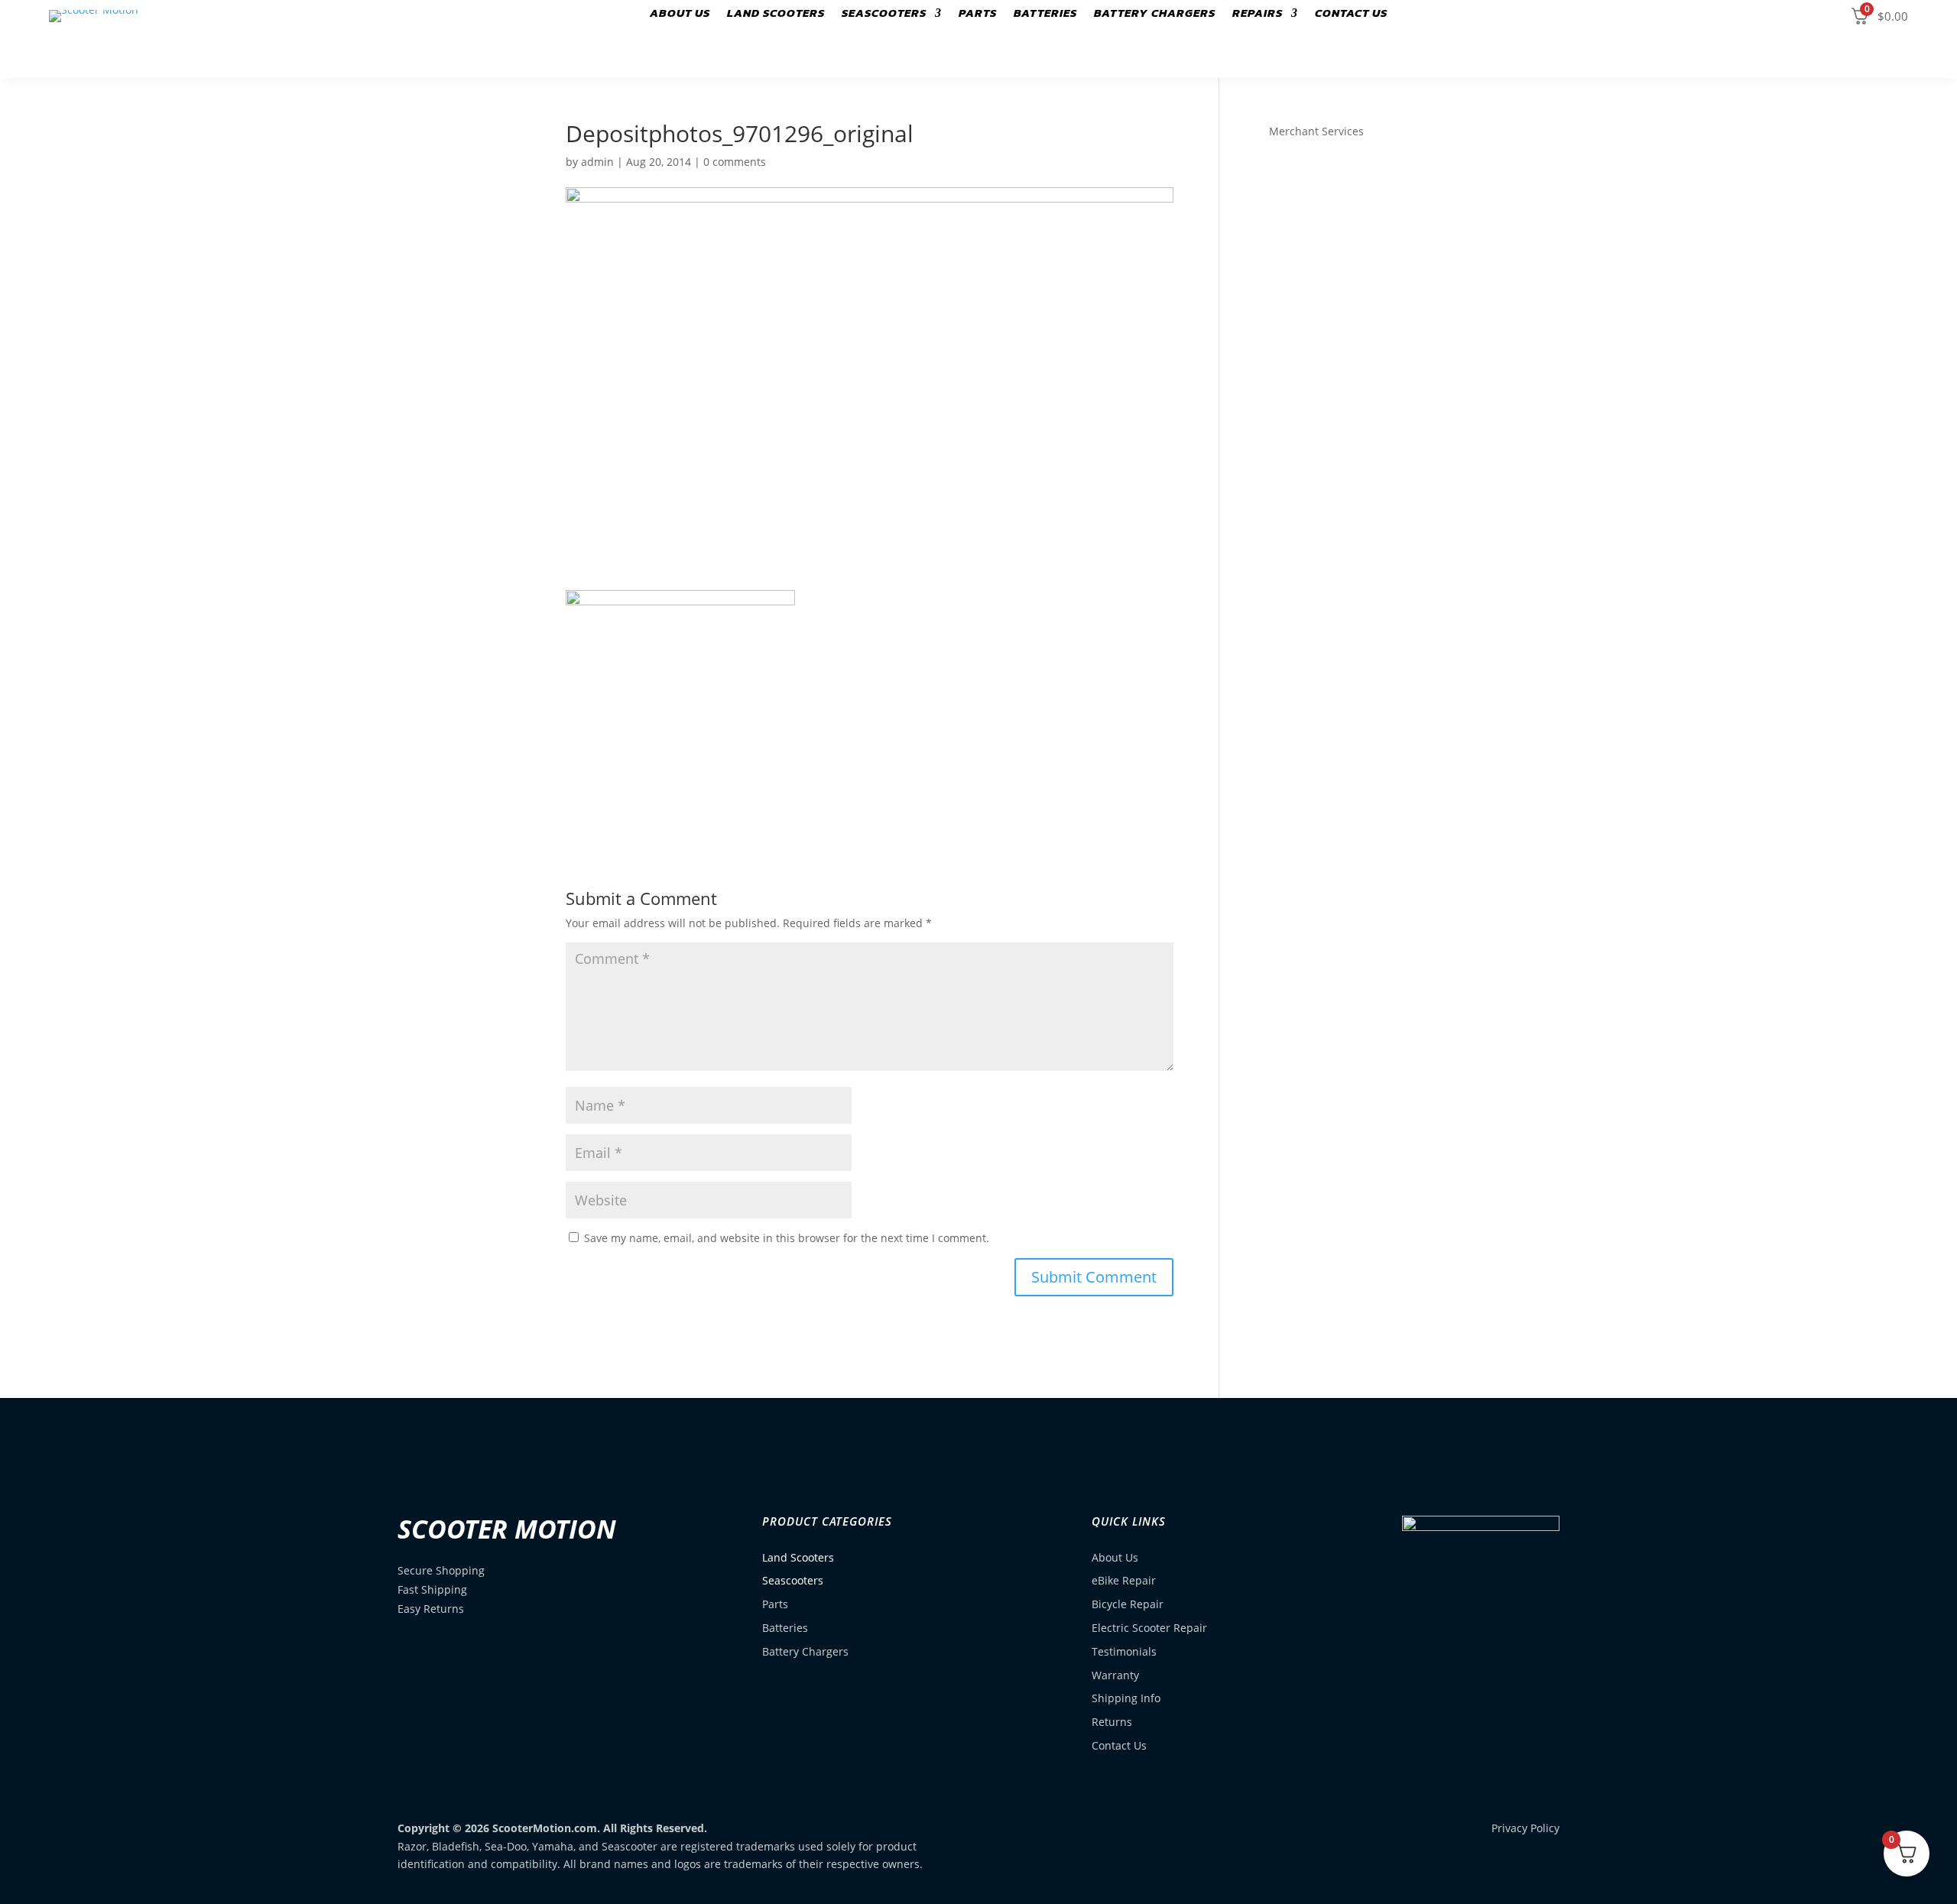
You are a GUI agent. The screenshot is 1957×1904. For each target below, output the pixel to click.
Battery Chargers (1155, 15)
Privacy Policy (1525, 1828)
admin (597, 162)
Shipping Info (1126, 1698)
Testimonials (1124, 1651)
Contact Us (1351, 15)
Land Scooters (776, 15)
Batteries (1045, 15)
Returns (1112, 1722)
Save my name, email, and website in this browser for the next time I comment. (787, 1238)
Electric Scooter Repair (1149, 1628)
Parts (978, 15)
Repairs (1258, 15)
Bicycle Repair (1128, 1604)
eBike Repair (1124, 1580)
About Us (680, 15)
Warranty (1115, 1675)
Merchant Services (1316, 131)
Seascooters (884, 15)
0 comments (735, 162)
